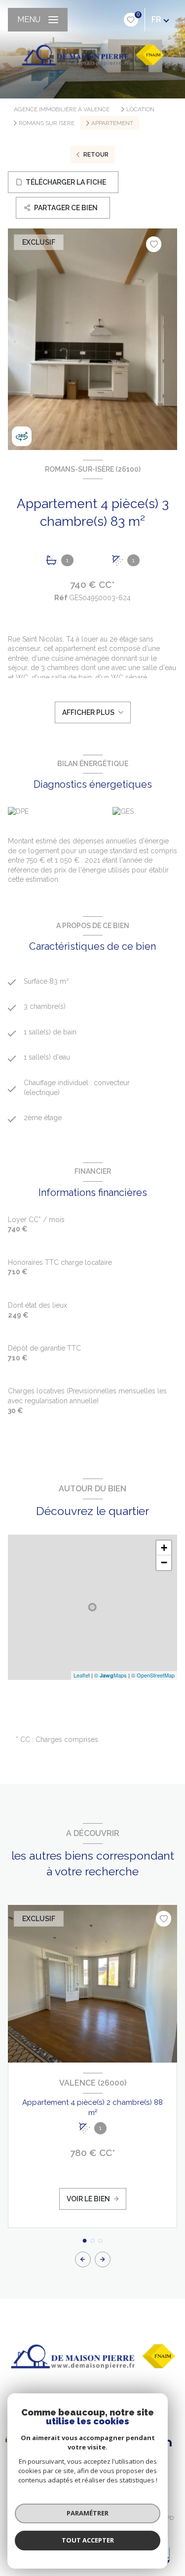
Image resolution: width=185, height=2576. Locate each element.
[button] (103, 2259)
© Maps (111, 1675)
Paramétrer (88, 2513)
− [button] (164, 1562)
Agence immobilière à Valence (62, 109)
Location (140, 109)
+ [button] (164, 1548)
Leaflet (82, 1675)
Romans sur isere (47, 123)
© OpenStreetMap (153, 1675)
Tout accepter (88, 2540)
